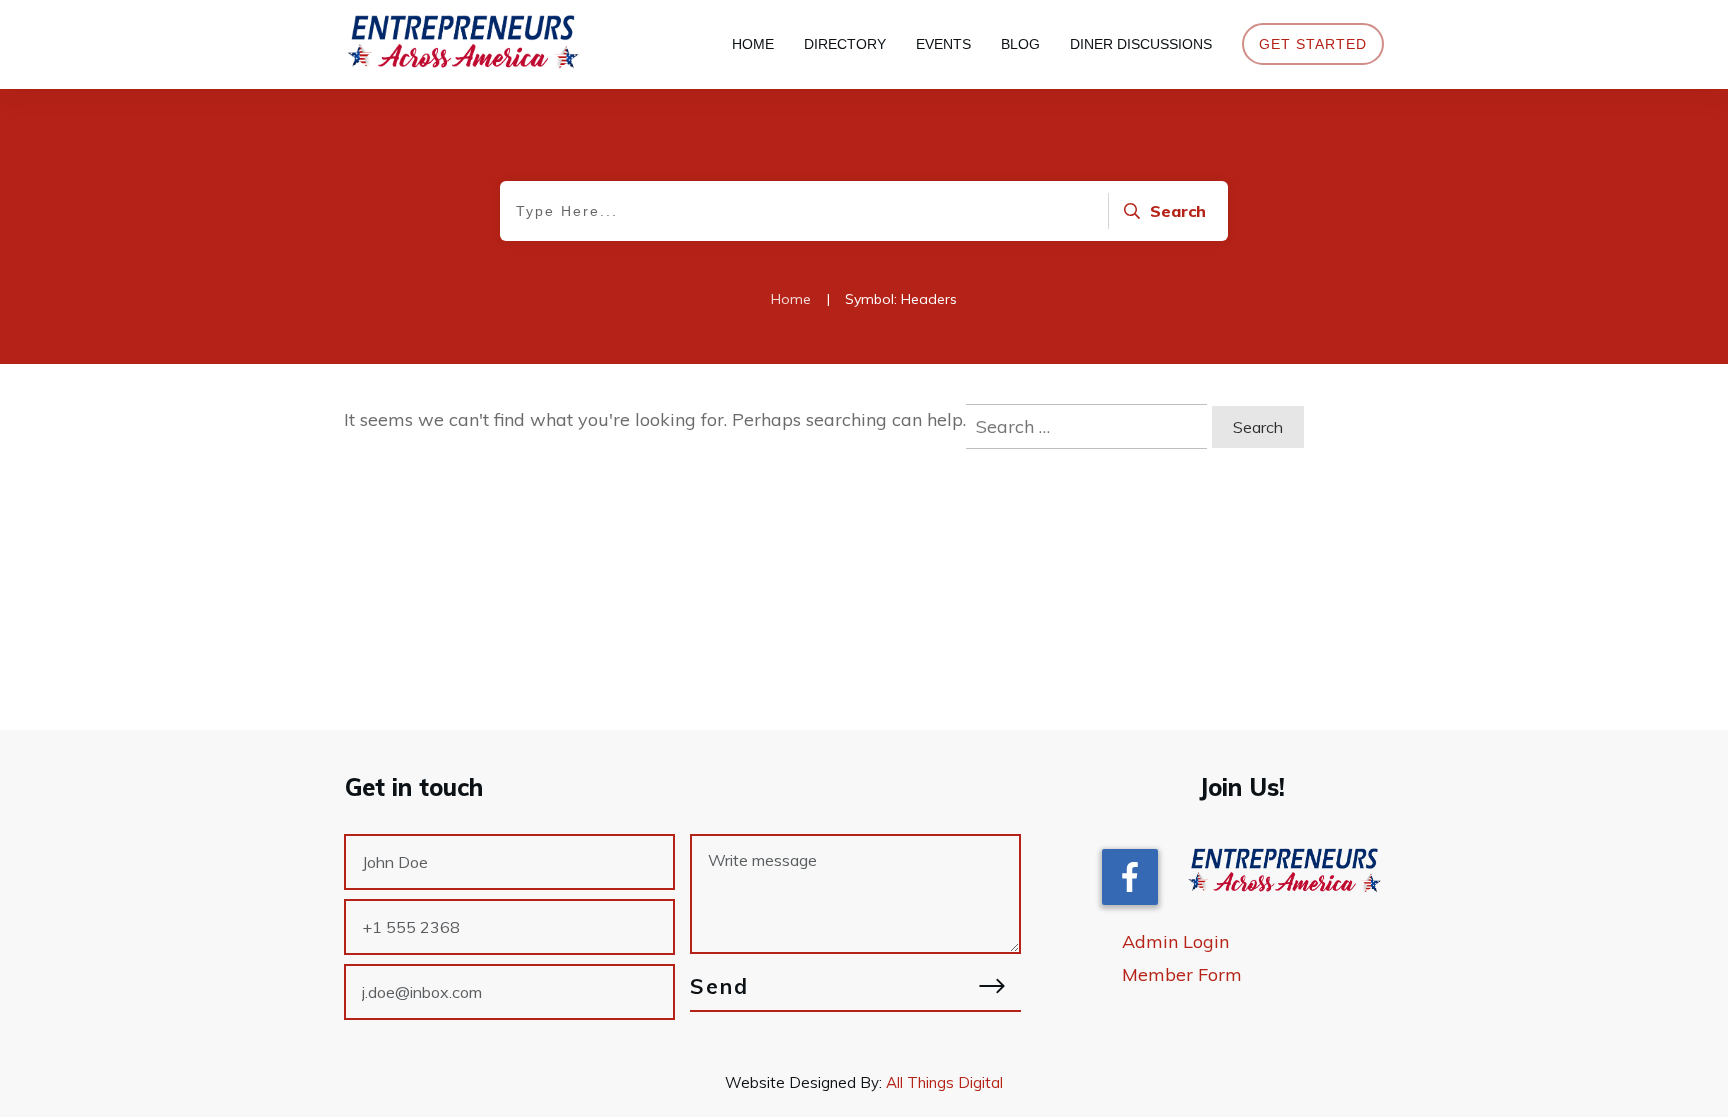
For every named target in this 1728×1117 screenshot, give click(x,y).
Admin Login (1175, 941)
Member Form (1182, 974)
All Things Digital (944, 1082)
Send (719, 986)
